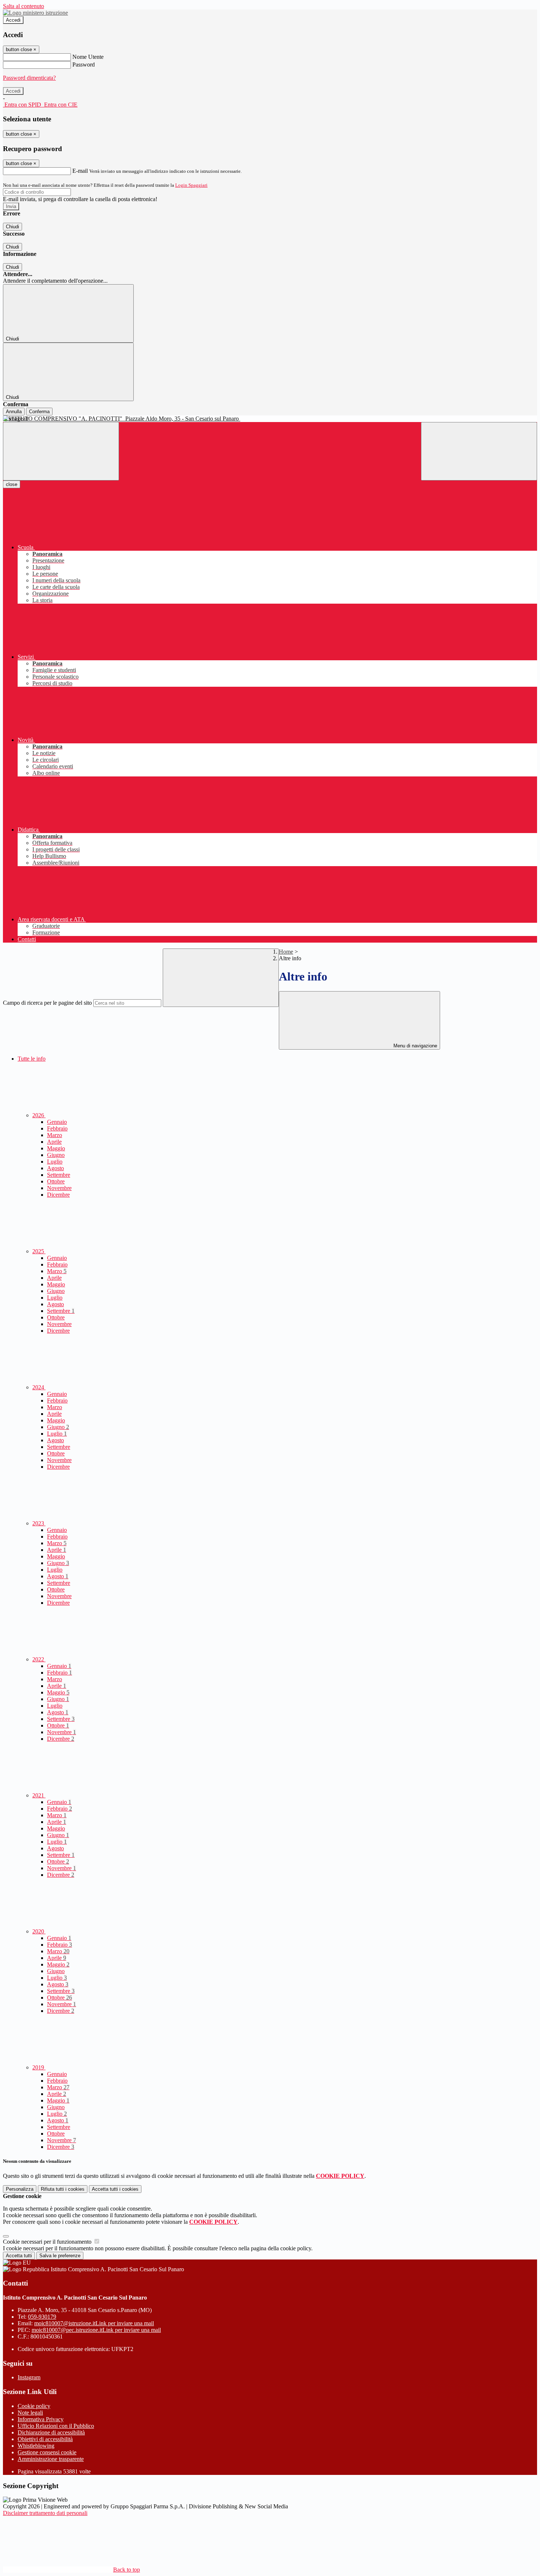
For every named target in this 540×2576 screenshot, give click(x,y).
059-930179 (42, 2317)
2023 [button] (39, 1523)
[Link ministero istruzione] (35, 13)
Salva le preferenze (60, 2256)
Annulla (14, 412)
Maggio (56, 1148)
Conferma (39, 412)
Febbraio (57, 1128)
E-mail (80, 171)
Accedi (13, 20)
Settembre (59, 1175)
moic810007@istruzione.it (94, 2323)
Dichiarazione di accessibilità (51, 2432)
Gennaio (57, 1122)
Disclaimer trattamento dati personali (45, 2513)
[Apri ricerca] (479, 451)
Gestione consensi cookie (47, 2452)
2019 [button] (39, 2067)
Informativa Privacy (41, 2419)
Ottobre (56, 1181)
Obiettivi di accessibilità (45, 2439)
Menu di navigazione (415, 1046)
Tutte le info (32, 1059)
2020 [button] (39, 1931)
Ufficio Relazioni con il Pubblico (56, 2426)
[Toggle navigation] (61, 451)
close (12, 484)
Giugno (56, 1155)
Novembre (59, 1188)
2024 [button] (39, 1387)
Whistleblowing (36, 2446)
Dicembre (58, 1195)
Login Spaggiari (191, 185)
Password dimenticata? (29, 78)
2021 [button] (39, 1795)
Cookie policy (34, 2406)
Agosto (55, 1168)
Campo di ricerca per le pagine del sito (47, 1003)
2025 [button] (39, 1251)
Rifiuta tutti (63, 2189)
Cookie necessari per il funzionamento (48, 2242)
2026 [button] (39, 1115)
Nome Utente (88, 57)
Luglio (55, 1162)
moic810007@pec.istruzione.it (96, 2330)
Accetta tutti (115, 2189)
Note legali (30, 2413)
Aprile (54, 1142)
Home (286, 952)
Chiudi (12, 227)
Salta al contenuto (24, 6)
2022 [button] (39, 1659)
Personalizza (20, 2189)
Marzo (55, 1135)
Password (84, 65)
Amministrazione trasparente (51, 2459)
